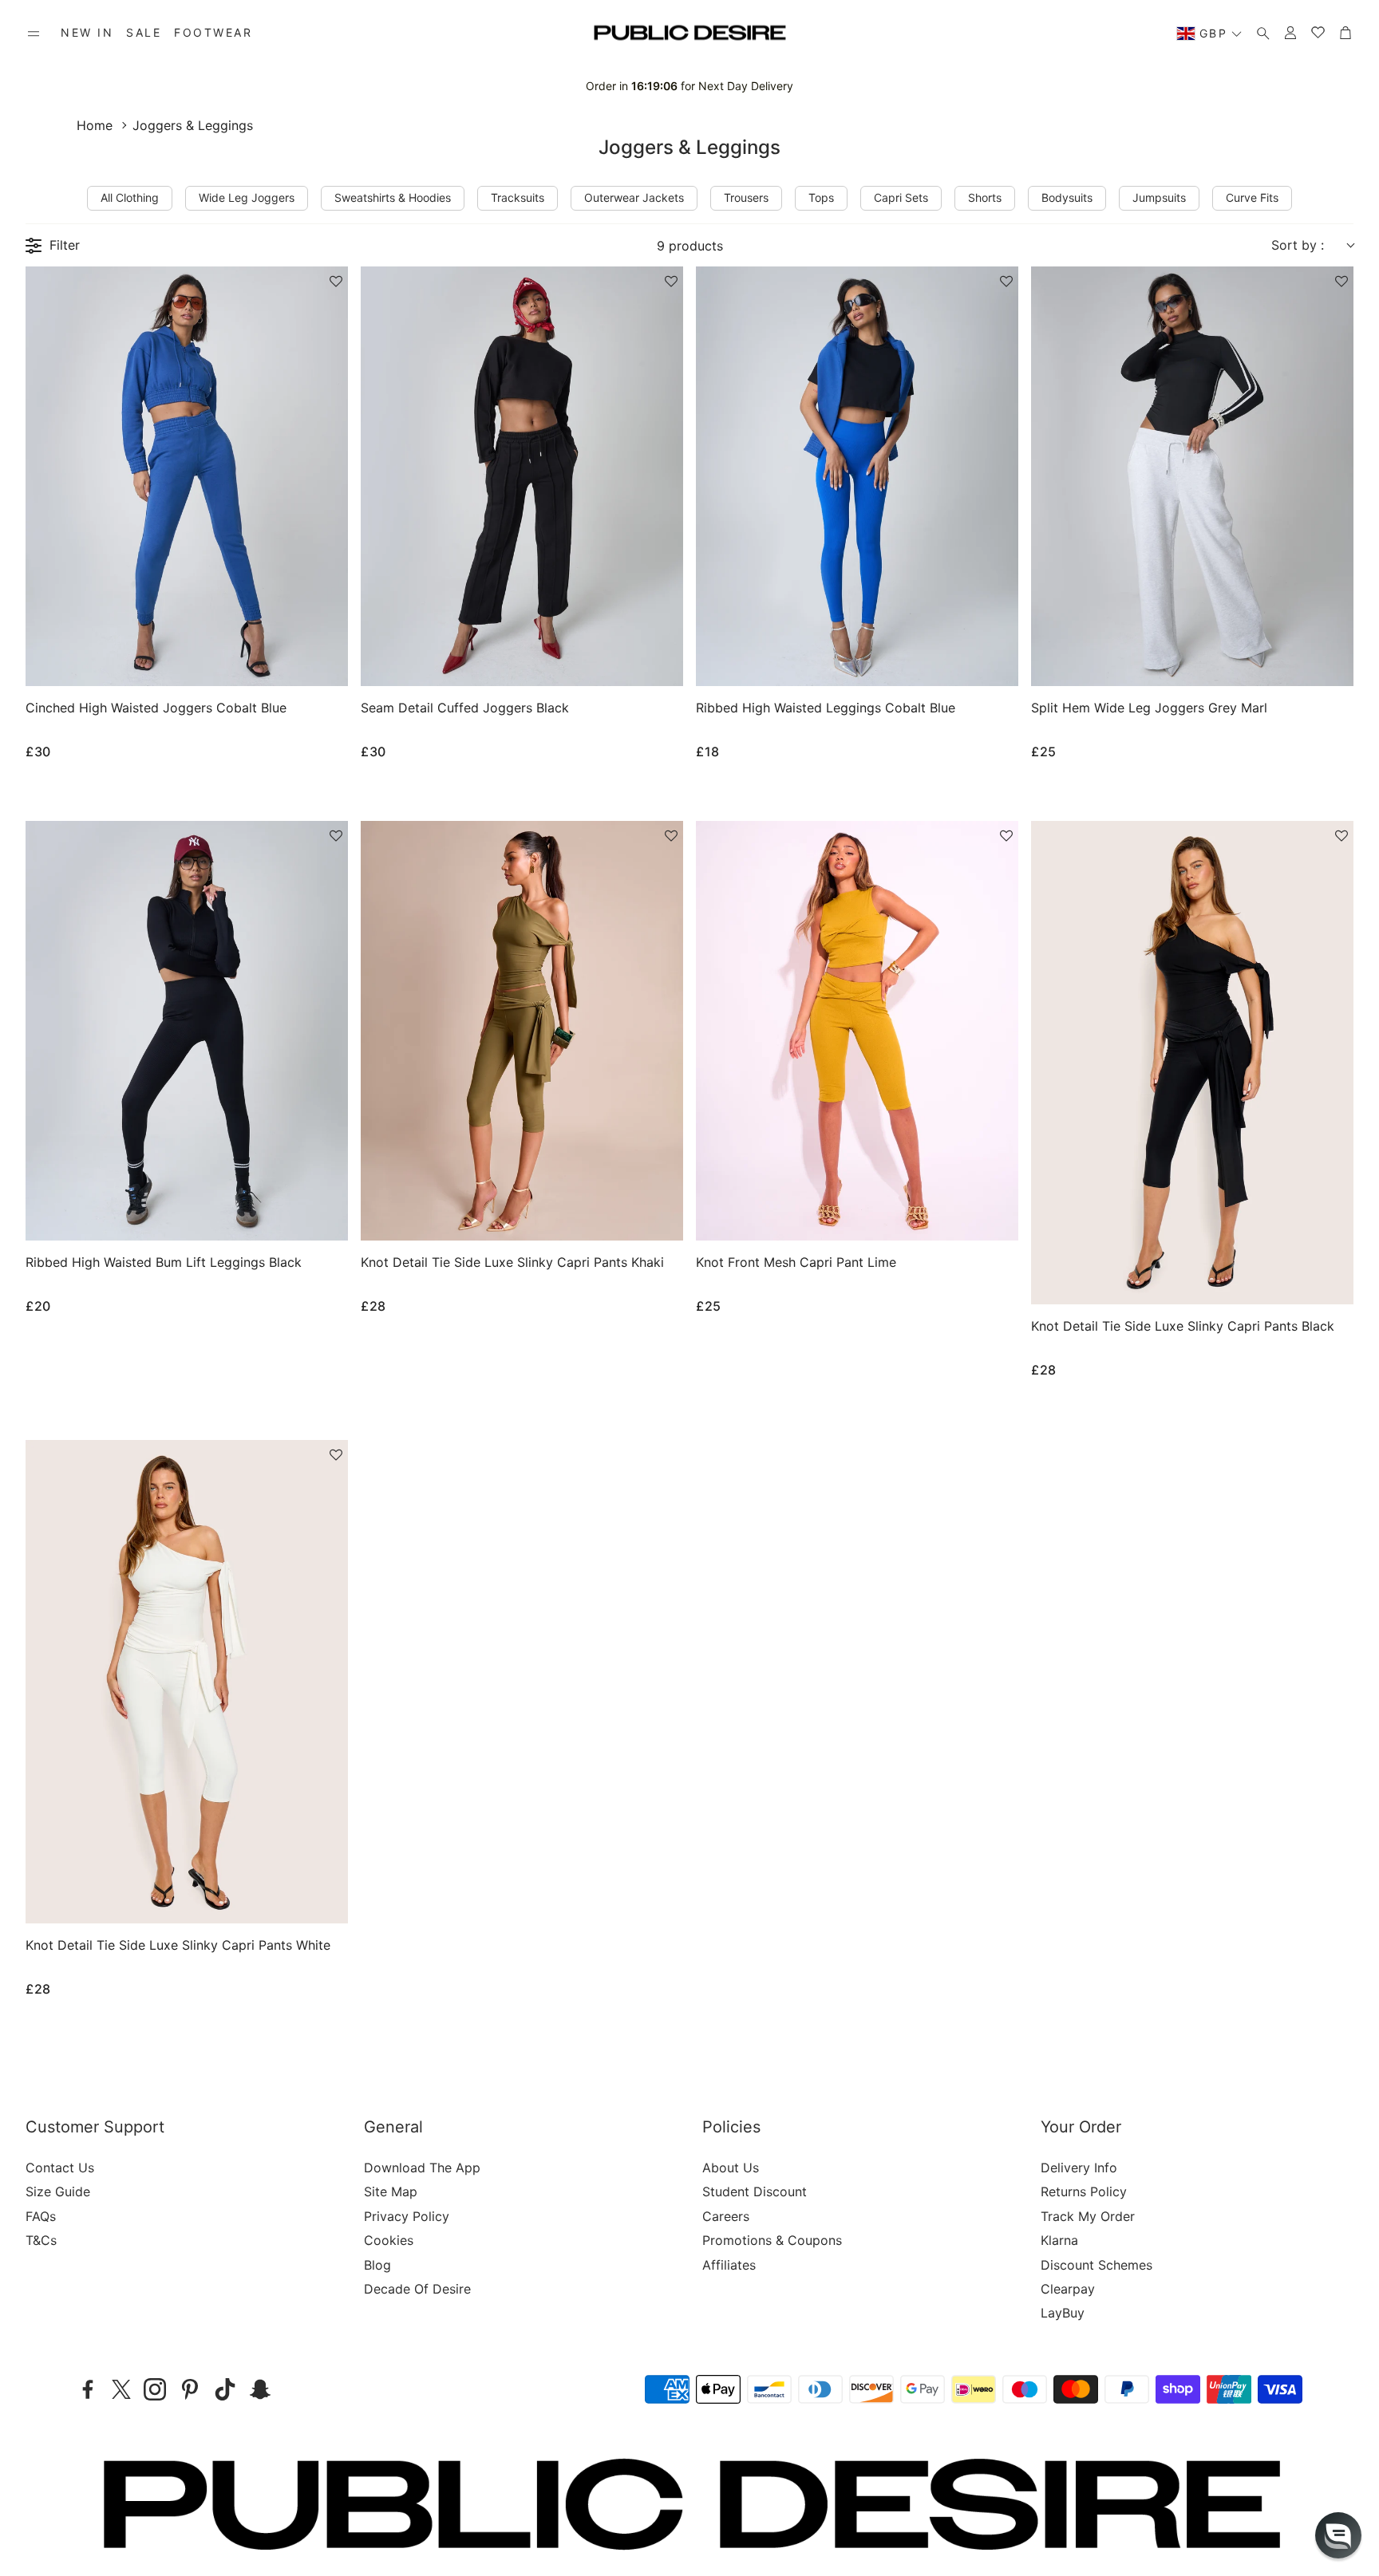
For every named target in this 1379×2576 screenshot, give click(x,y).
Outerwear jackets (634, 197)
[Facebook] (88, 2389)
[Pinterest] (190, 2389)
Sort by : (1298, 245)
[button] (34, 34)
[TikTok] (225, 2389)
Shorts (985, 197)
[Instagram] (155, 2389)
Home (95, 125)
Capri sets (901, 197)
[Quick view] (315, 661)
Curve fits (1252, 197)
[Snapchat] (260, 2389)
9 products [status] (690, 246)
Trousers (746, 197)
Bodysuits (1067, 197)
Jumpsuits (1159, 197)
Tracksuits (518, 197)
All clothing (130, 197)
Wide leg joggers (247, 197)
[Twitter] (121, 2389)
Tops (821, 197)
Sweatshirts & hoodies (393, 197)
